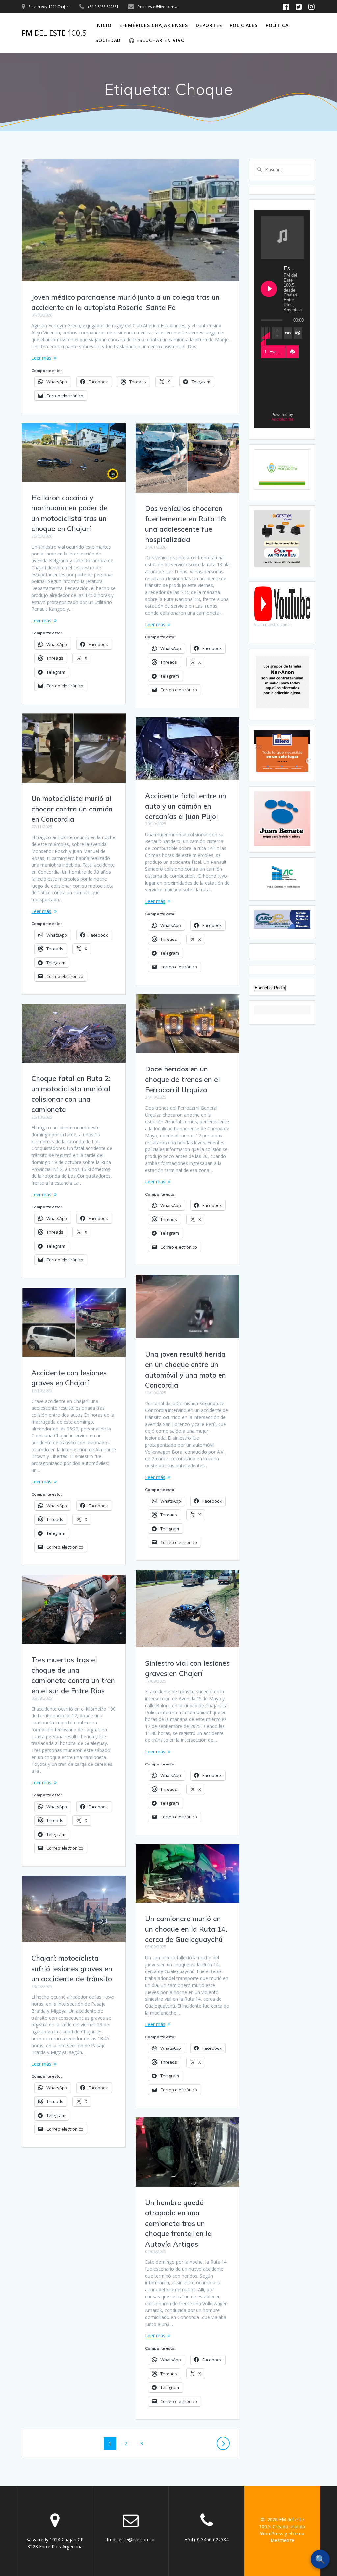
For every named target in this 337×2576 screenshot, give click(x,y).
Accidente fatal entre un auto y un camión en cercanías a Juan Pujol (186, 806)
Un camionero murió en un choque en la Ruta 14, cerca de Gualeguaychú (186, 1929)
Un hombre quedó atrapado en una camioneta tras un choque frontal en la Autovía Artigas (179, 2223)
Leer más (41, 358)
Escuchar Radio (270, 988)
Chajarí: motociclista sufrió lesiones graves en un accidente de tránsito (72, 1968)
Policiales (244, 25)
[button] (292, 352)
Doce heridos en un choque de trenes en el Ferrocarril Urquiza (182, 1079)
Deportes (209, 25)
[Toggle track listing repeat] (288, 333)
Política (277, 25)
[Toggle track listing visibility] (298, 333)
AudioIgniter (282, 419)
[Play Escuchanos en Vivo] (269, 289)
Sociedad (108, 40)
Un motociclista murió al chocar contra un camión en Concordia (72, 809)
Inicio (104, 25)
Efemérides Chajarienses (154, 25)
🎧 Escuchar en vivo (157, 40)
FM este (54, 33)
